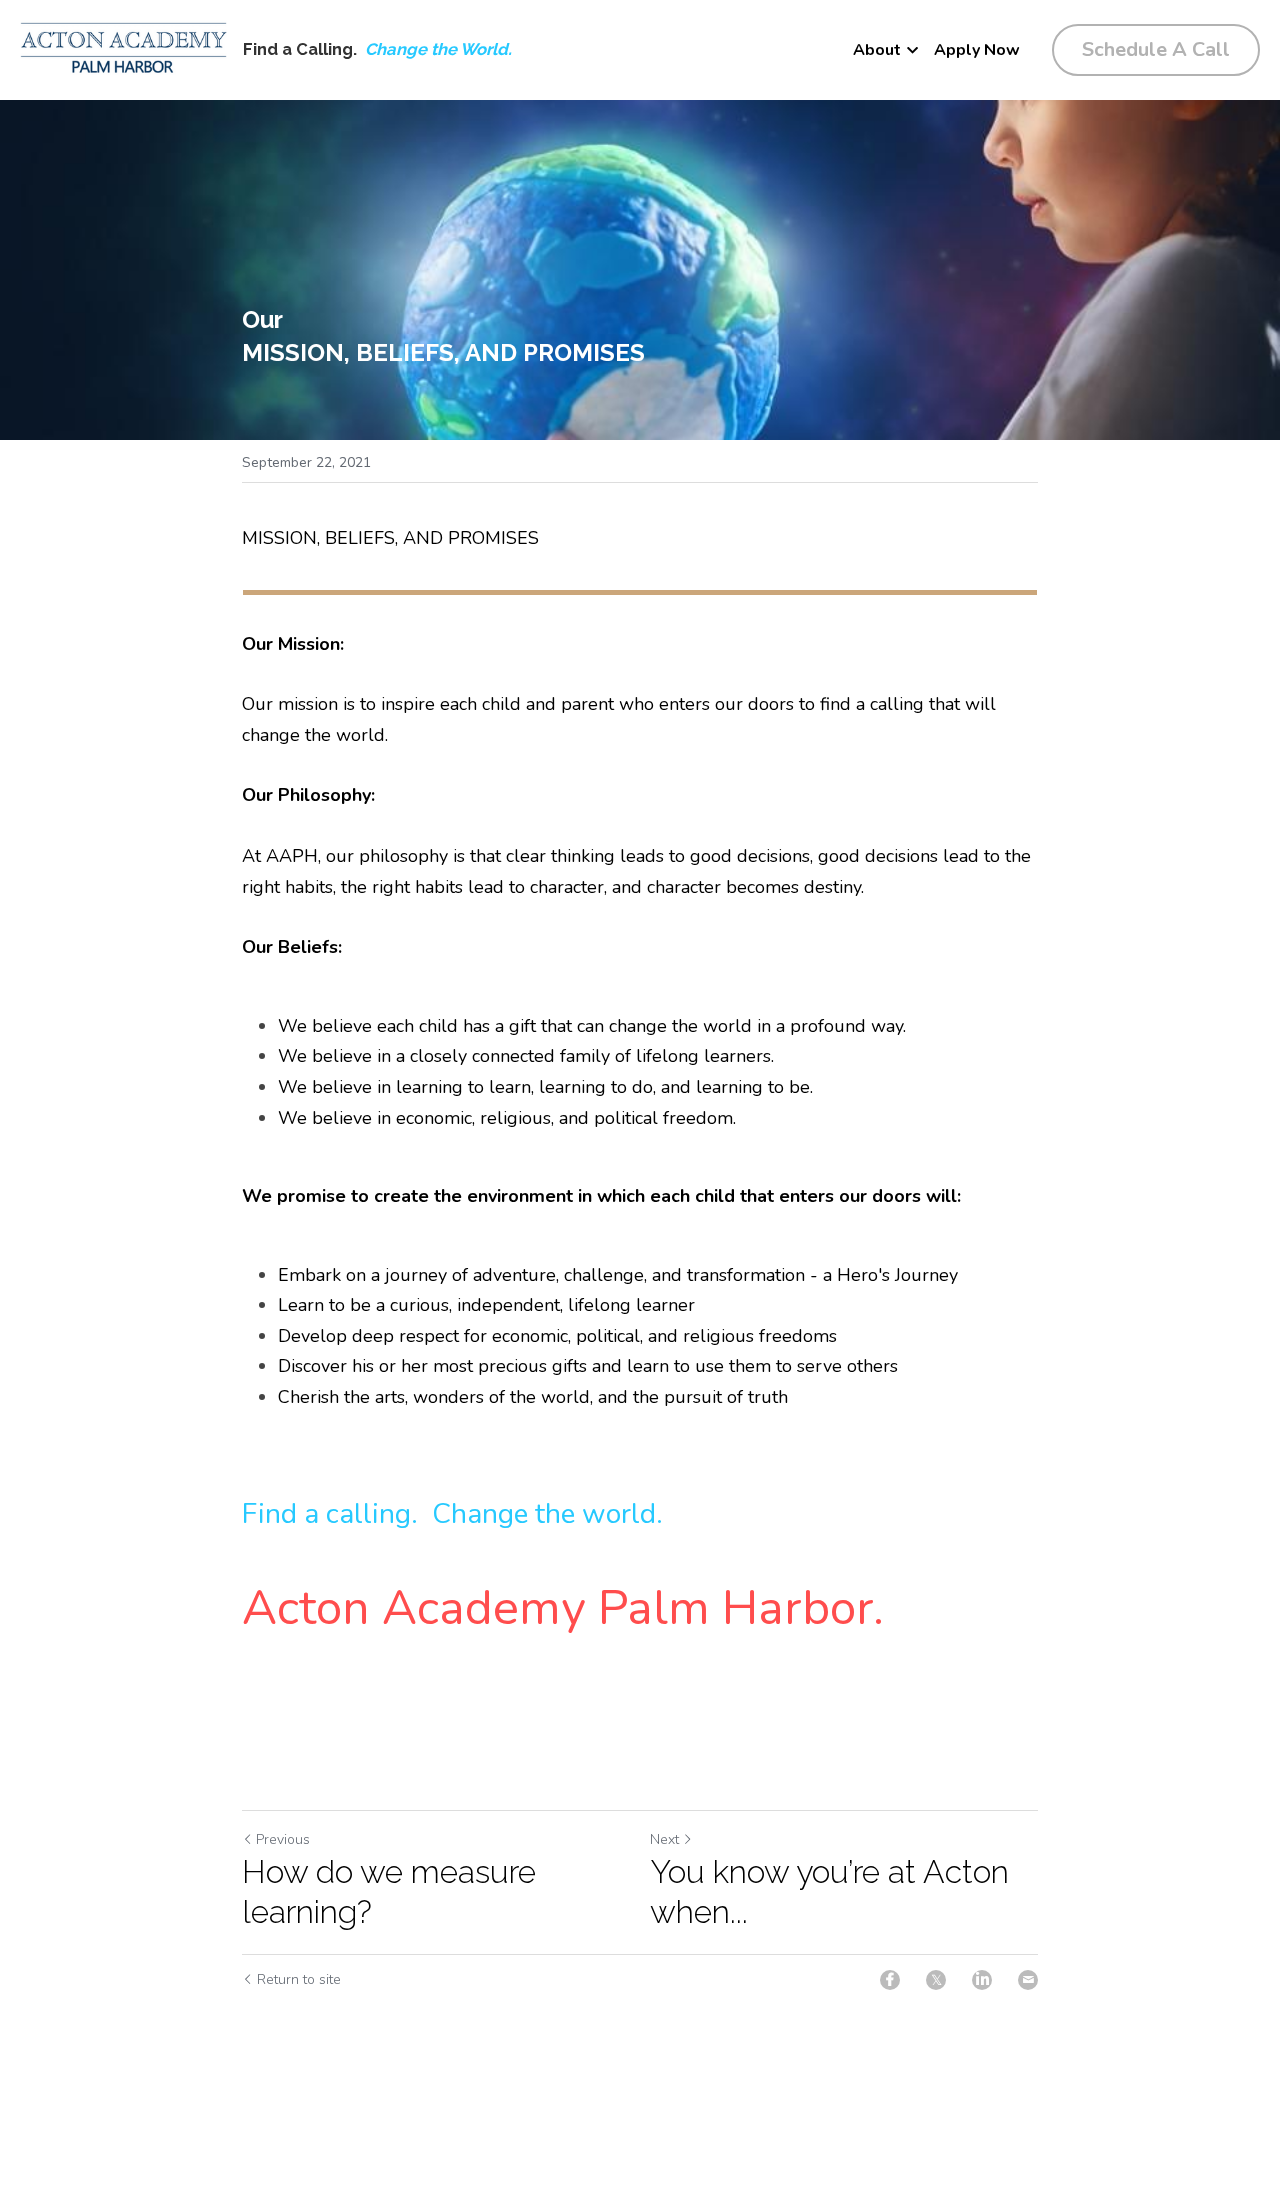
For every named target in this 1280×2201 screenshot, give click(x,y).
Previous (283, 1839)
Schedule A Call (1156, 49)
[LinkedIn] (982, 1980)
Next (664, 1839)
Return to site (299, 1979)
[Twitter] (936, 1980)
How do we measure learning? (389, 1891)
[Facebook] (890, 1980)
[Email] (1028, 1980)
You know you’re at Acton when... (829, 1891)
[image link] (123, 48)
